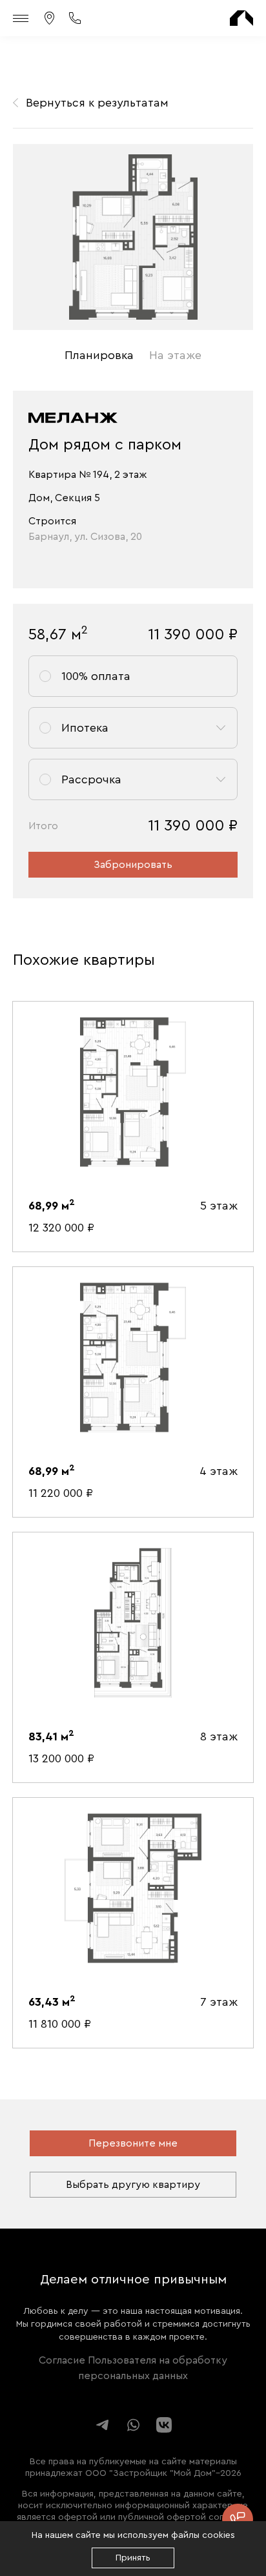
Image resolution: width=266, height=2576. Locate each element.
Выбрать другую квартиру (133, 2185)
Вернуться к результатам (97, 103)
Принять (133, 2558)
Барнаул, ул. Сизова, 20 (85, 537)
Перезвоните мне (133, 2143)
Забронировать (133, 865)
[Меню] (22, 18)
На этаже (175, 355)
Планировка (99, 355)
